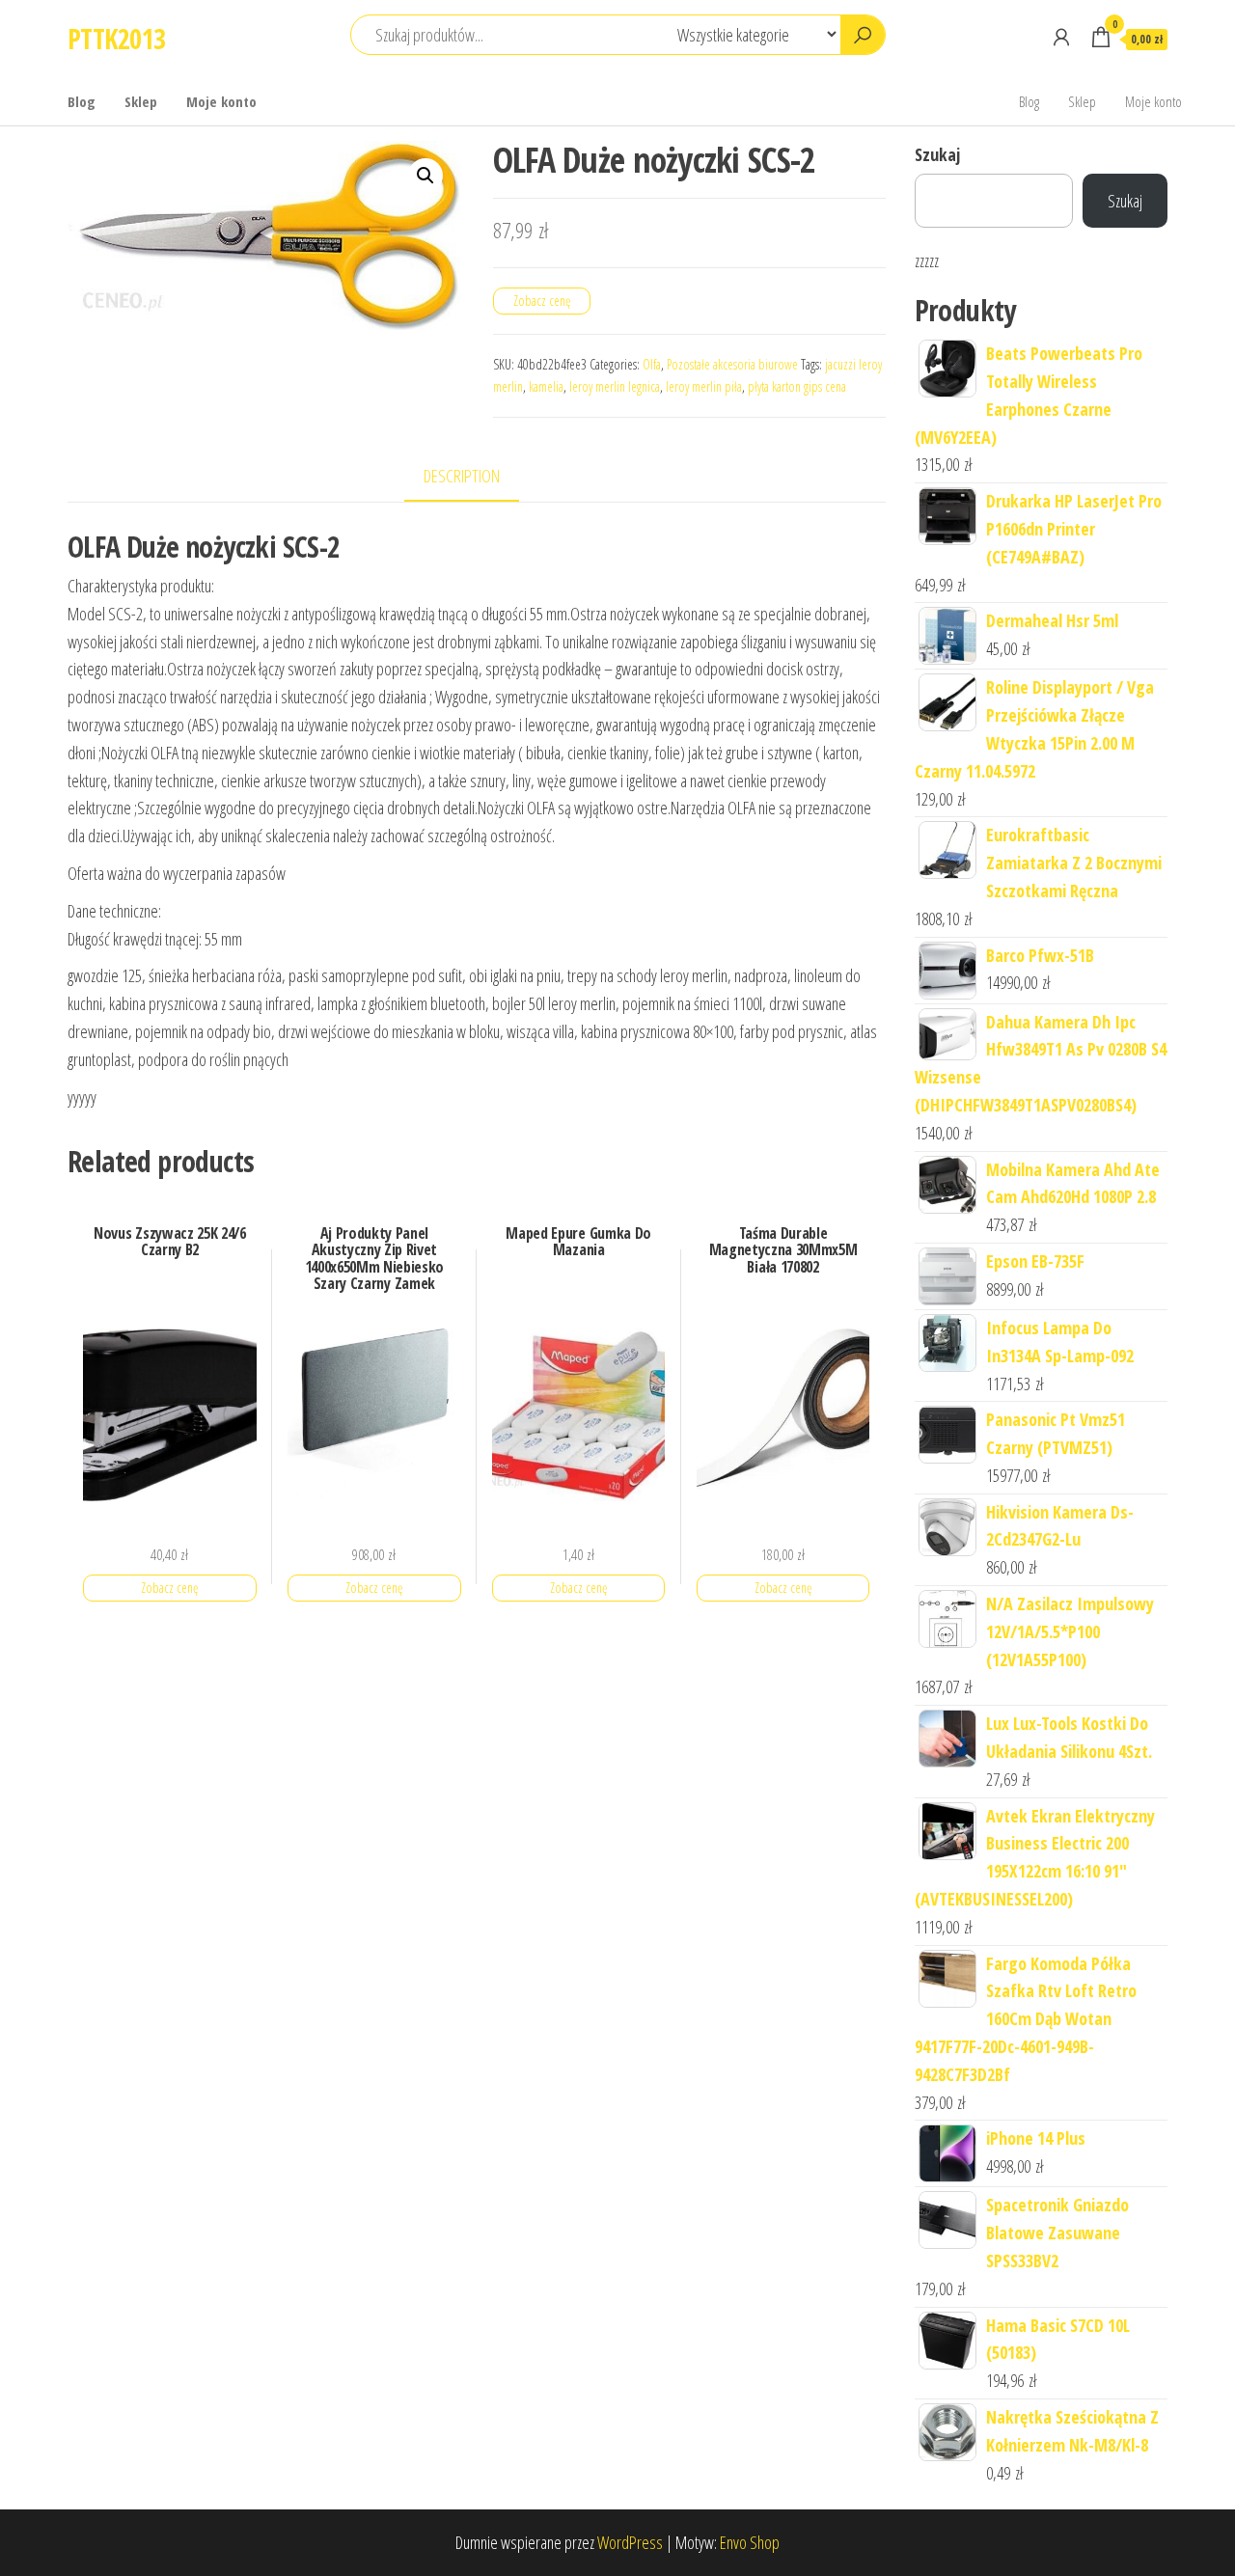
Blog (82, 101)
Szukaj (937, 154)
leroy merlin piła (704, 386)
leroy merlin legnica (615, 386)
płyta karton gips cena (797, 386)
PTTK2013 (117, 39)
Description (462, 476)
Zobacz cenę (542, 301)
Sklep (141, 101)
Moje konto (221, 101)
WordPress (630, 2542)
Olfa (652, 364)
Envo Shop (750, 2542)
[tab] (476, 477)
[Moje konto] (1061, 37)
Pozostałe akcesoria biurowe (732, 364)
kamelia (546, 386)
